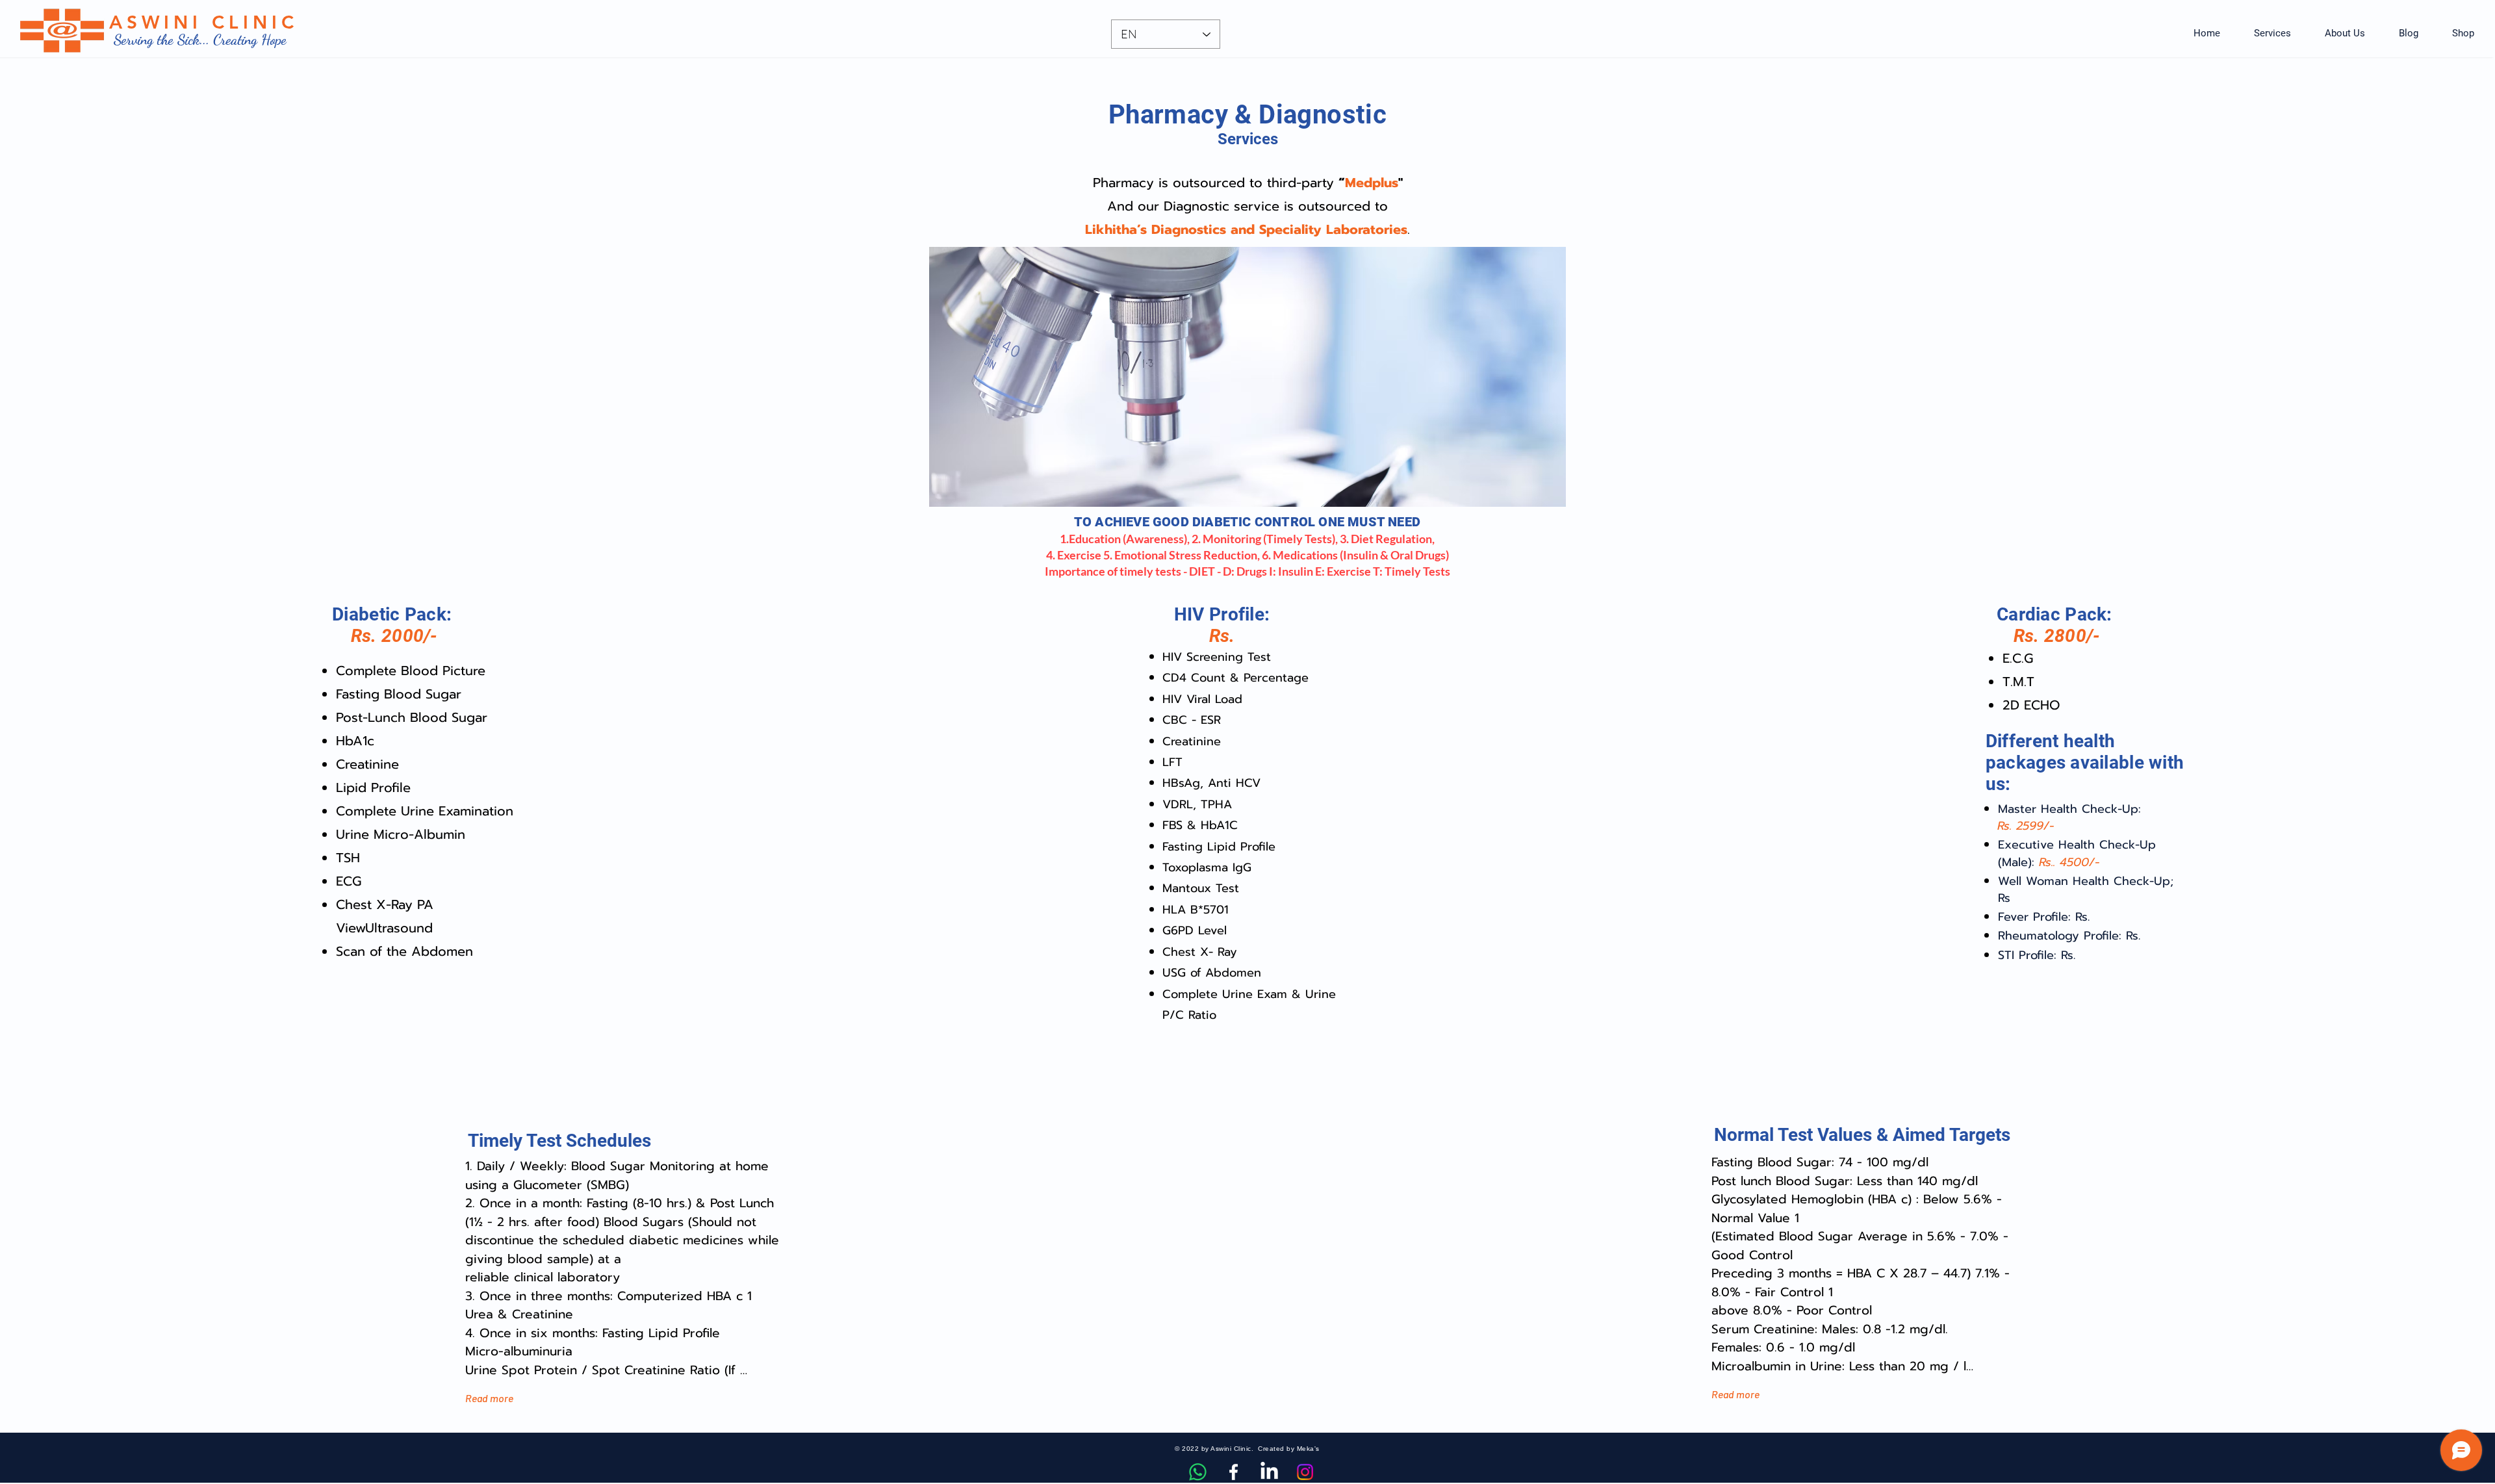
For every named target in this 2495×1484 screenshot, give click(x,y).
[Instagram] (1305, 1472)
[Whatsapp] (1198, 1472)
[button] (2272, 33)
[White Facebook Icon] (1234, 1472)
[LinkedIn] (1269, 1472)
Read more (489, 1398)
